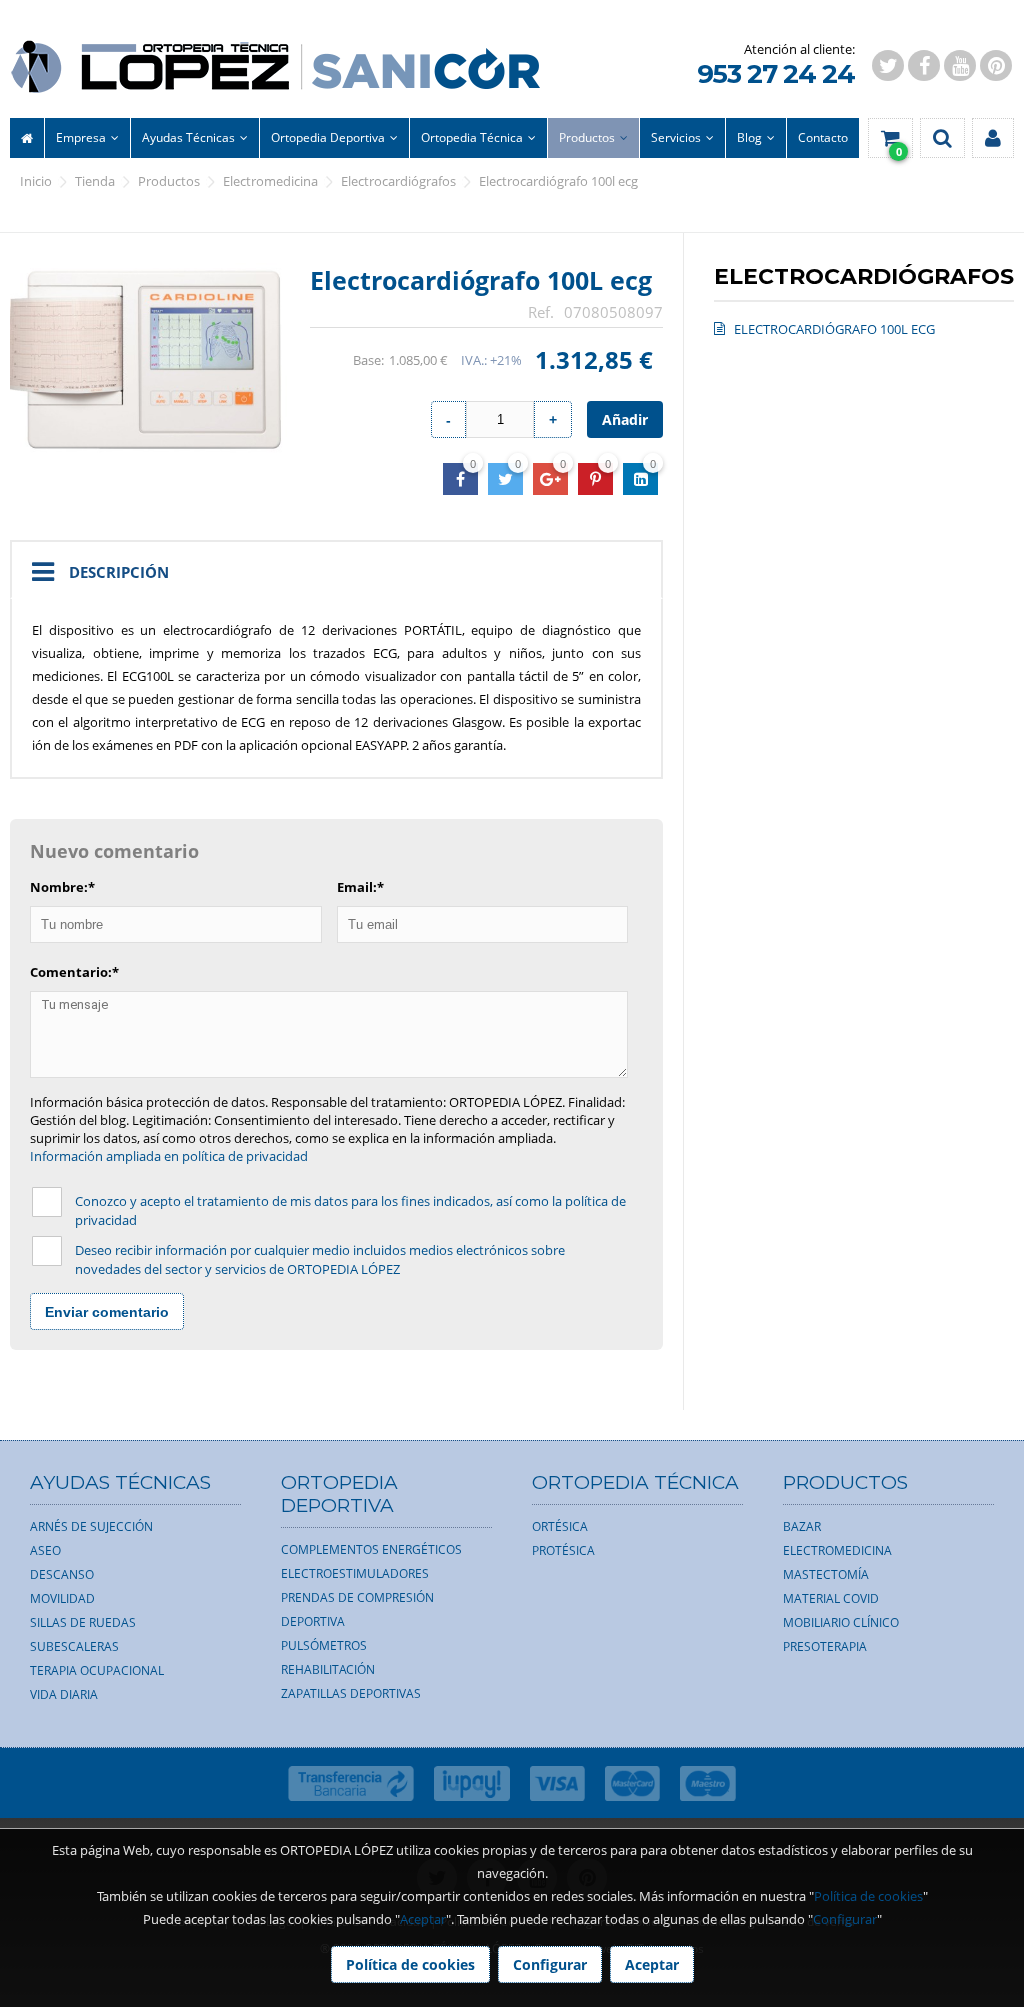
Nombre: (62, 887)
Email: (360, 887)
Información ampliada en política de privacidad (169, 1156)
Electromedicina (270, 181)
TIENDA (95, 181)
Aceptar (423, 1919)
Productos (169, 181)
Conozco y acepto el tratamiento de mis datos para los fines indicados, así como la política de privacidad (350, 1210)
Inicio (36, 181)
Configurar (845, 1919)
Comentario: (74, 972)
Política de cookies (868, 1896)
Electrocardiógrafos (398, 181)
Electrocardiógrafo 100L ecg (558, 181)
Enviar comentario (107, 1312)
